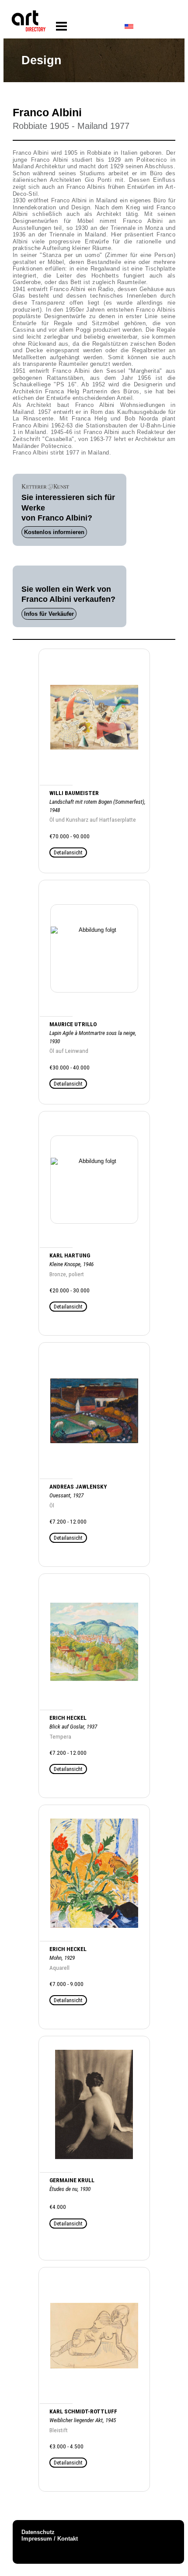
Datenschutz (38, 2532)
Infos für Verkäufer (49, 614)
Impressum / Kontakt (50, 2539)
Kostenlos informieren (54, 532)
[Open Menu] (61, 26)
